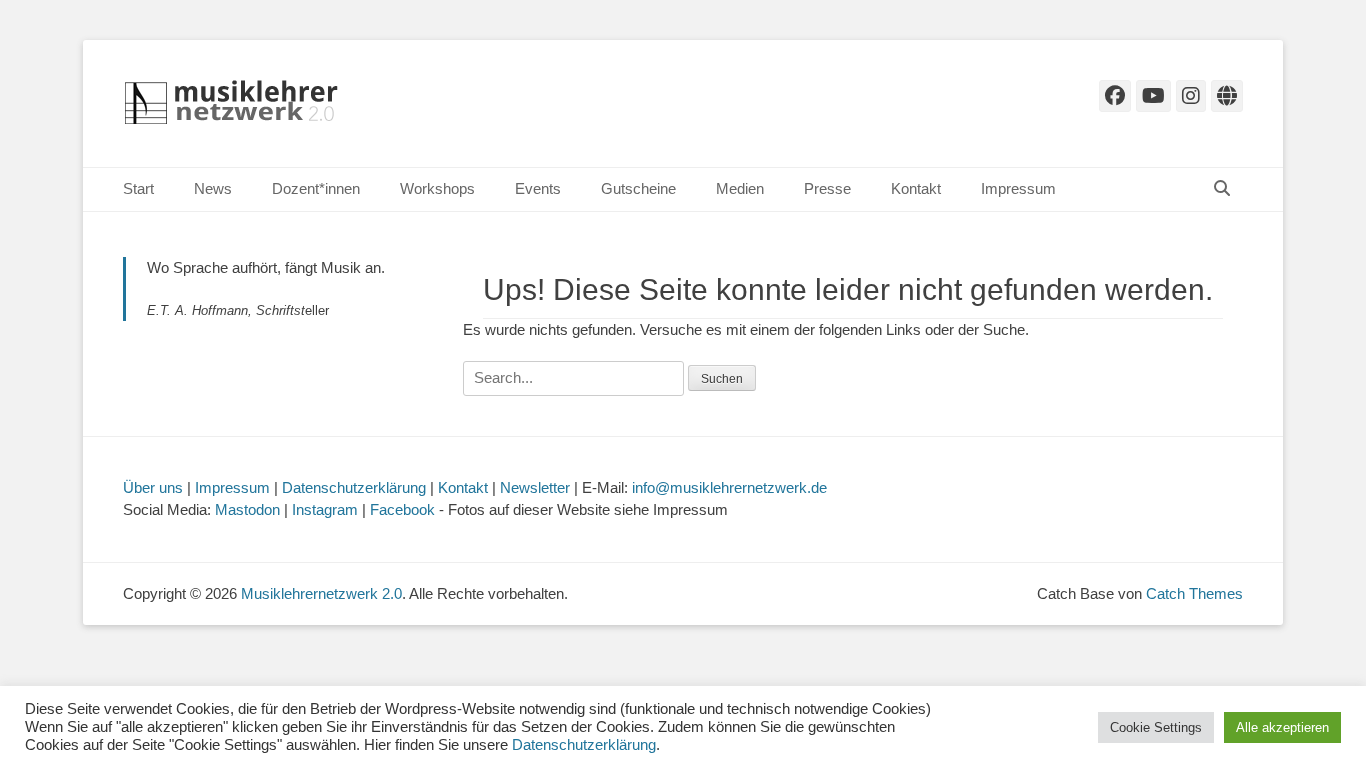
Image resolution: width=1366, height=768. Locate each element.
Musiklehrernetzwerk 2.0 (321, 593)
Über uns (153, 487)
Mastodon (247, 509)
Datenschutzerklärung (354, 487)
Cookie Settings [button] (1156, 727)
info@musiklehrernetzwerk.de (729, 487)
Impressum (1018, 188)
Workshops (437, 188)
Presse (827, 188)
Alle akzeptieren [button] (1282, 727)
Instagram (325, 509)
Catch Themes (1194, 593)
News (213, 188)
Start (138, 188)
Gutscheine (638, 188)
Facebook (402, 509)
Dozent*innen (316, 188)
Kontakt (916, 188)
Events (538, 188)
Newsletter (535, 487)
